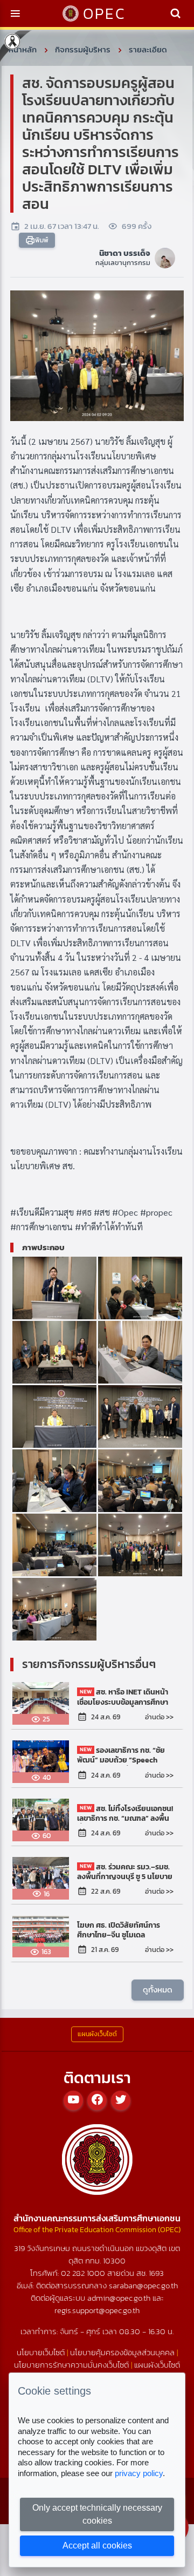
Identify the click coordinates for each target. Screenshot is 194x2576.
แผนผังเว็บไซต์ (157, 2365)
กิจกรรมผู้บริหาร (83, 49)
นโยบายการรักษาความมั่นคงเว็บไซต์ (71, 2365)
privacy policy (139, 2473)
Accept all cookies (97, 2546)
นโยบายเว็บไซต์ (41, 2352)
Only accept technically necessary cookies (97, 2514)
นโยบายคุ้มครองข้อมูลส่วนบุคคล (122, 2352)
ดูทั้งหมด (158, 1989)
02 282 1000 (84, 2273)
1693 (156, 2273)
